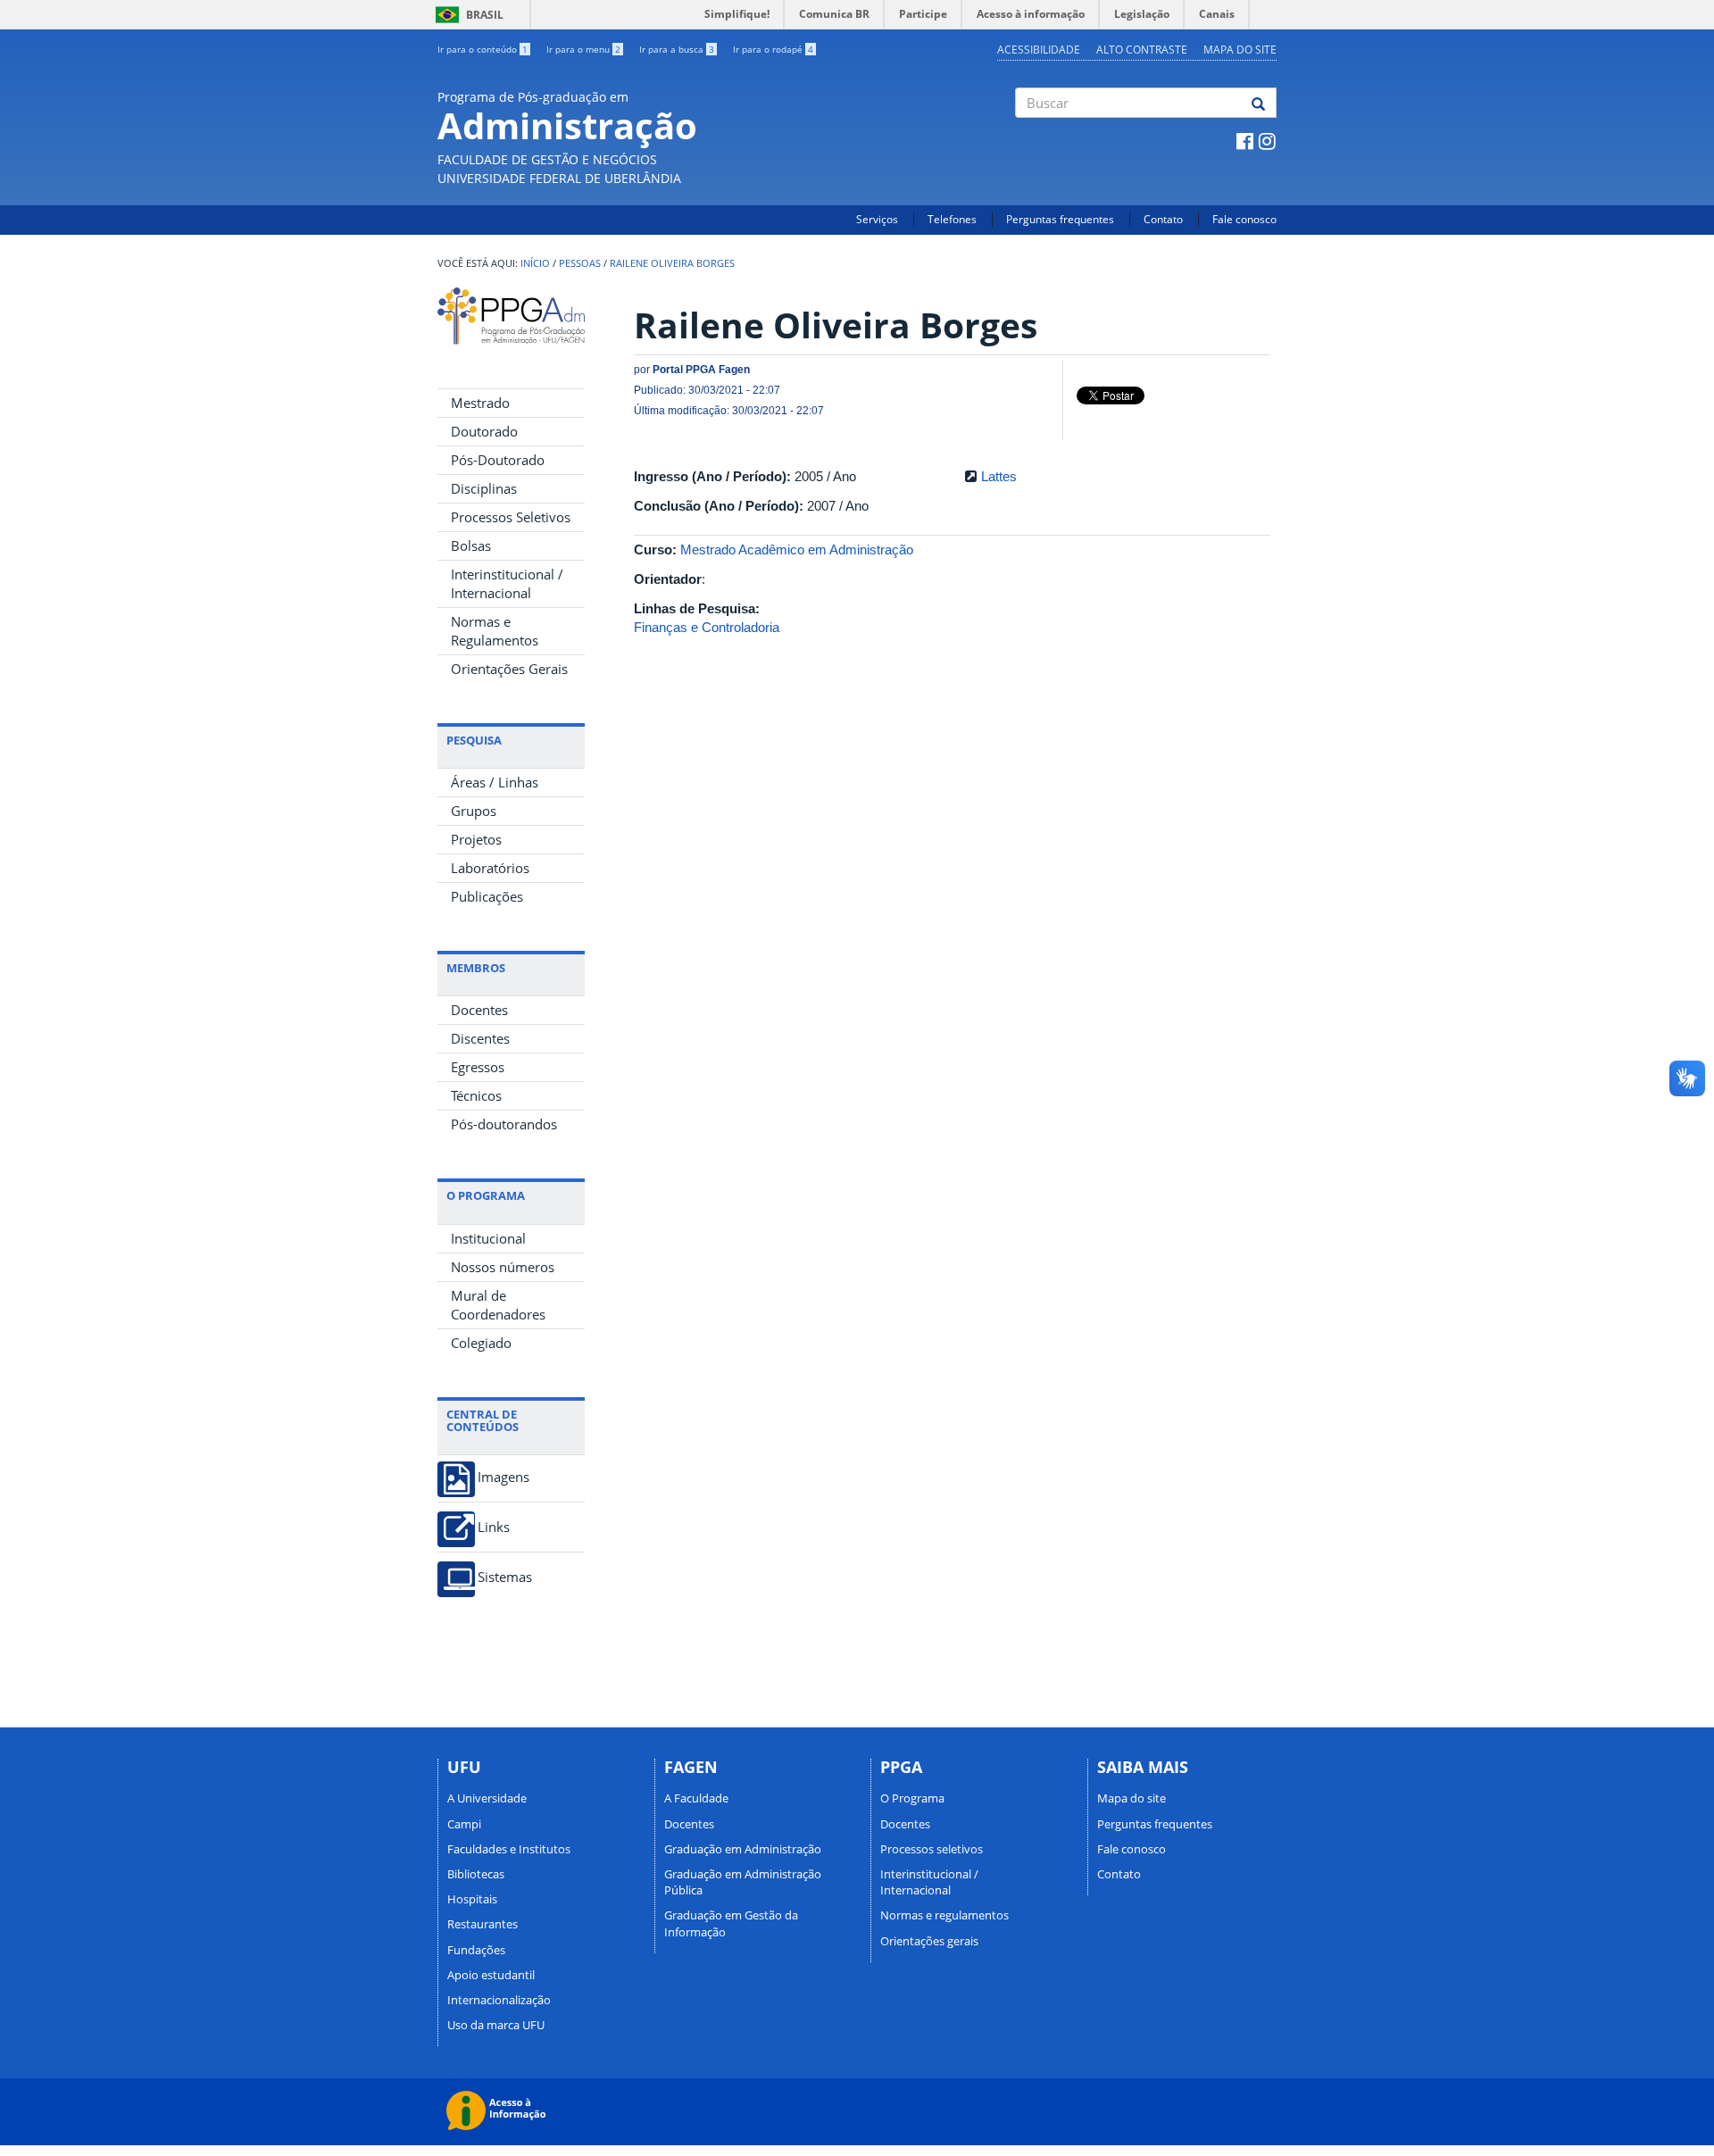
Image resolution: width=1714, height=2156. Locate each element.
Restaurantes (483, 1924)
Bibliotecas (476, 1874)
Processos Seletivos (511, 517)
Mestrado (480, 403)
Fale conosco (1244, 219)
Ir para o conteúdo (483, 49)
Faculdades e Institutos (509, 1849)
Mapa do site (1240, 50)
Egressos (478, 1067)
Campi (464, 1824)
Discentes (480, 1038)
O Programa (912, 1798)
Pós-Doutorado (498, 460)
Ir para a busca (677, 49)
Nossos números (503, 1267)
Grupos (474, 811)
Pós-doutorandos (504, 1124)
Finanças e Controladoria (707, 627)
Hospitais (472, 1899)
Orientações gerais (929, 1941)
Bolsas (471, 545)
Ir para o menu (583, 49)
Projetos (476, 839)
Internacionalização (499, 2000)
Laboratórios (490, 868)
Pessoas (580, 263)
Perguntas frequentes (1060, 219)
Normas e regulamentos (944, 1915)
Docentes (479, 1010)
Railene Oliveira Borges (672, 263)
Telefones (952, 219)
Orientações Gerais (509, 669)
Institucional (488, 1238)
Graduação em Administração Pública (743, 1882)
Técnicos (476, 1095)
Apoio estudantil (491, 1975)
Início (535, 263)
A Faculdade (696, 1798)
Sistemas (505, 1577)
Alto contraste (1142, 50)
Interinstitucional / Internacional (507, 583)
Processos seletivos (932, 1849)
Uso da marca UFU (496, 2025)
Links (494, 1527)
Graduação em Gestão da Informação (731, 1923)
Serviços (877, 219)
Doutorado (484, 431)
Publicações (487, 896)
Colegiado (481, 1343)
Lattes (999, 476)
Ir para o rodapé (773, 49)
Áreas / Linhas (495, 782)
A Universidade (487, 1798)
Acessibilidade (1039, 50)
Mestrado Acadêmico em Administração (797, 549)
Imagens (503, 1477)
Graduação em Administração (743, 1849)
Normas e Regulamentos (495, 631)
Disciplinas (484, 488)
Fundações (476, 1950)
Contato (1163, 219)
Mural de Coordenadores (498, 1305)
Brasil (466, 15)
